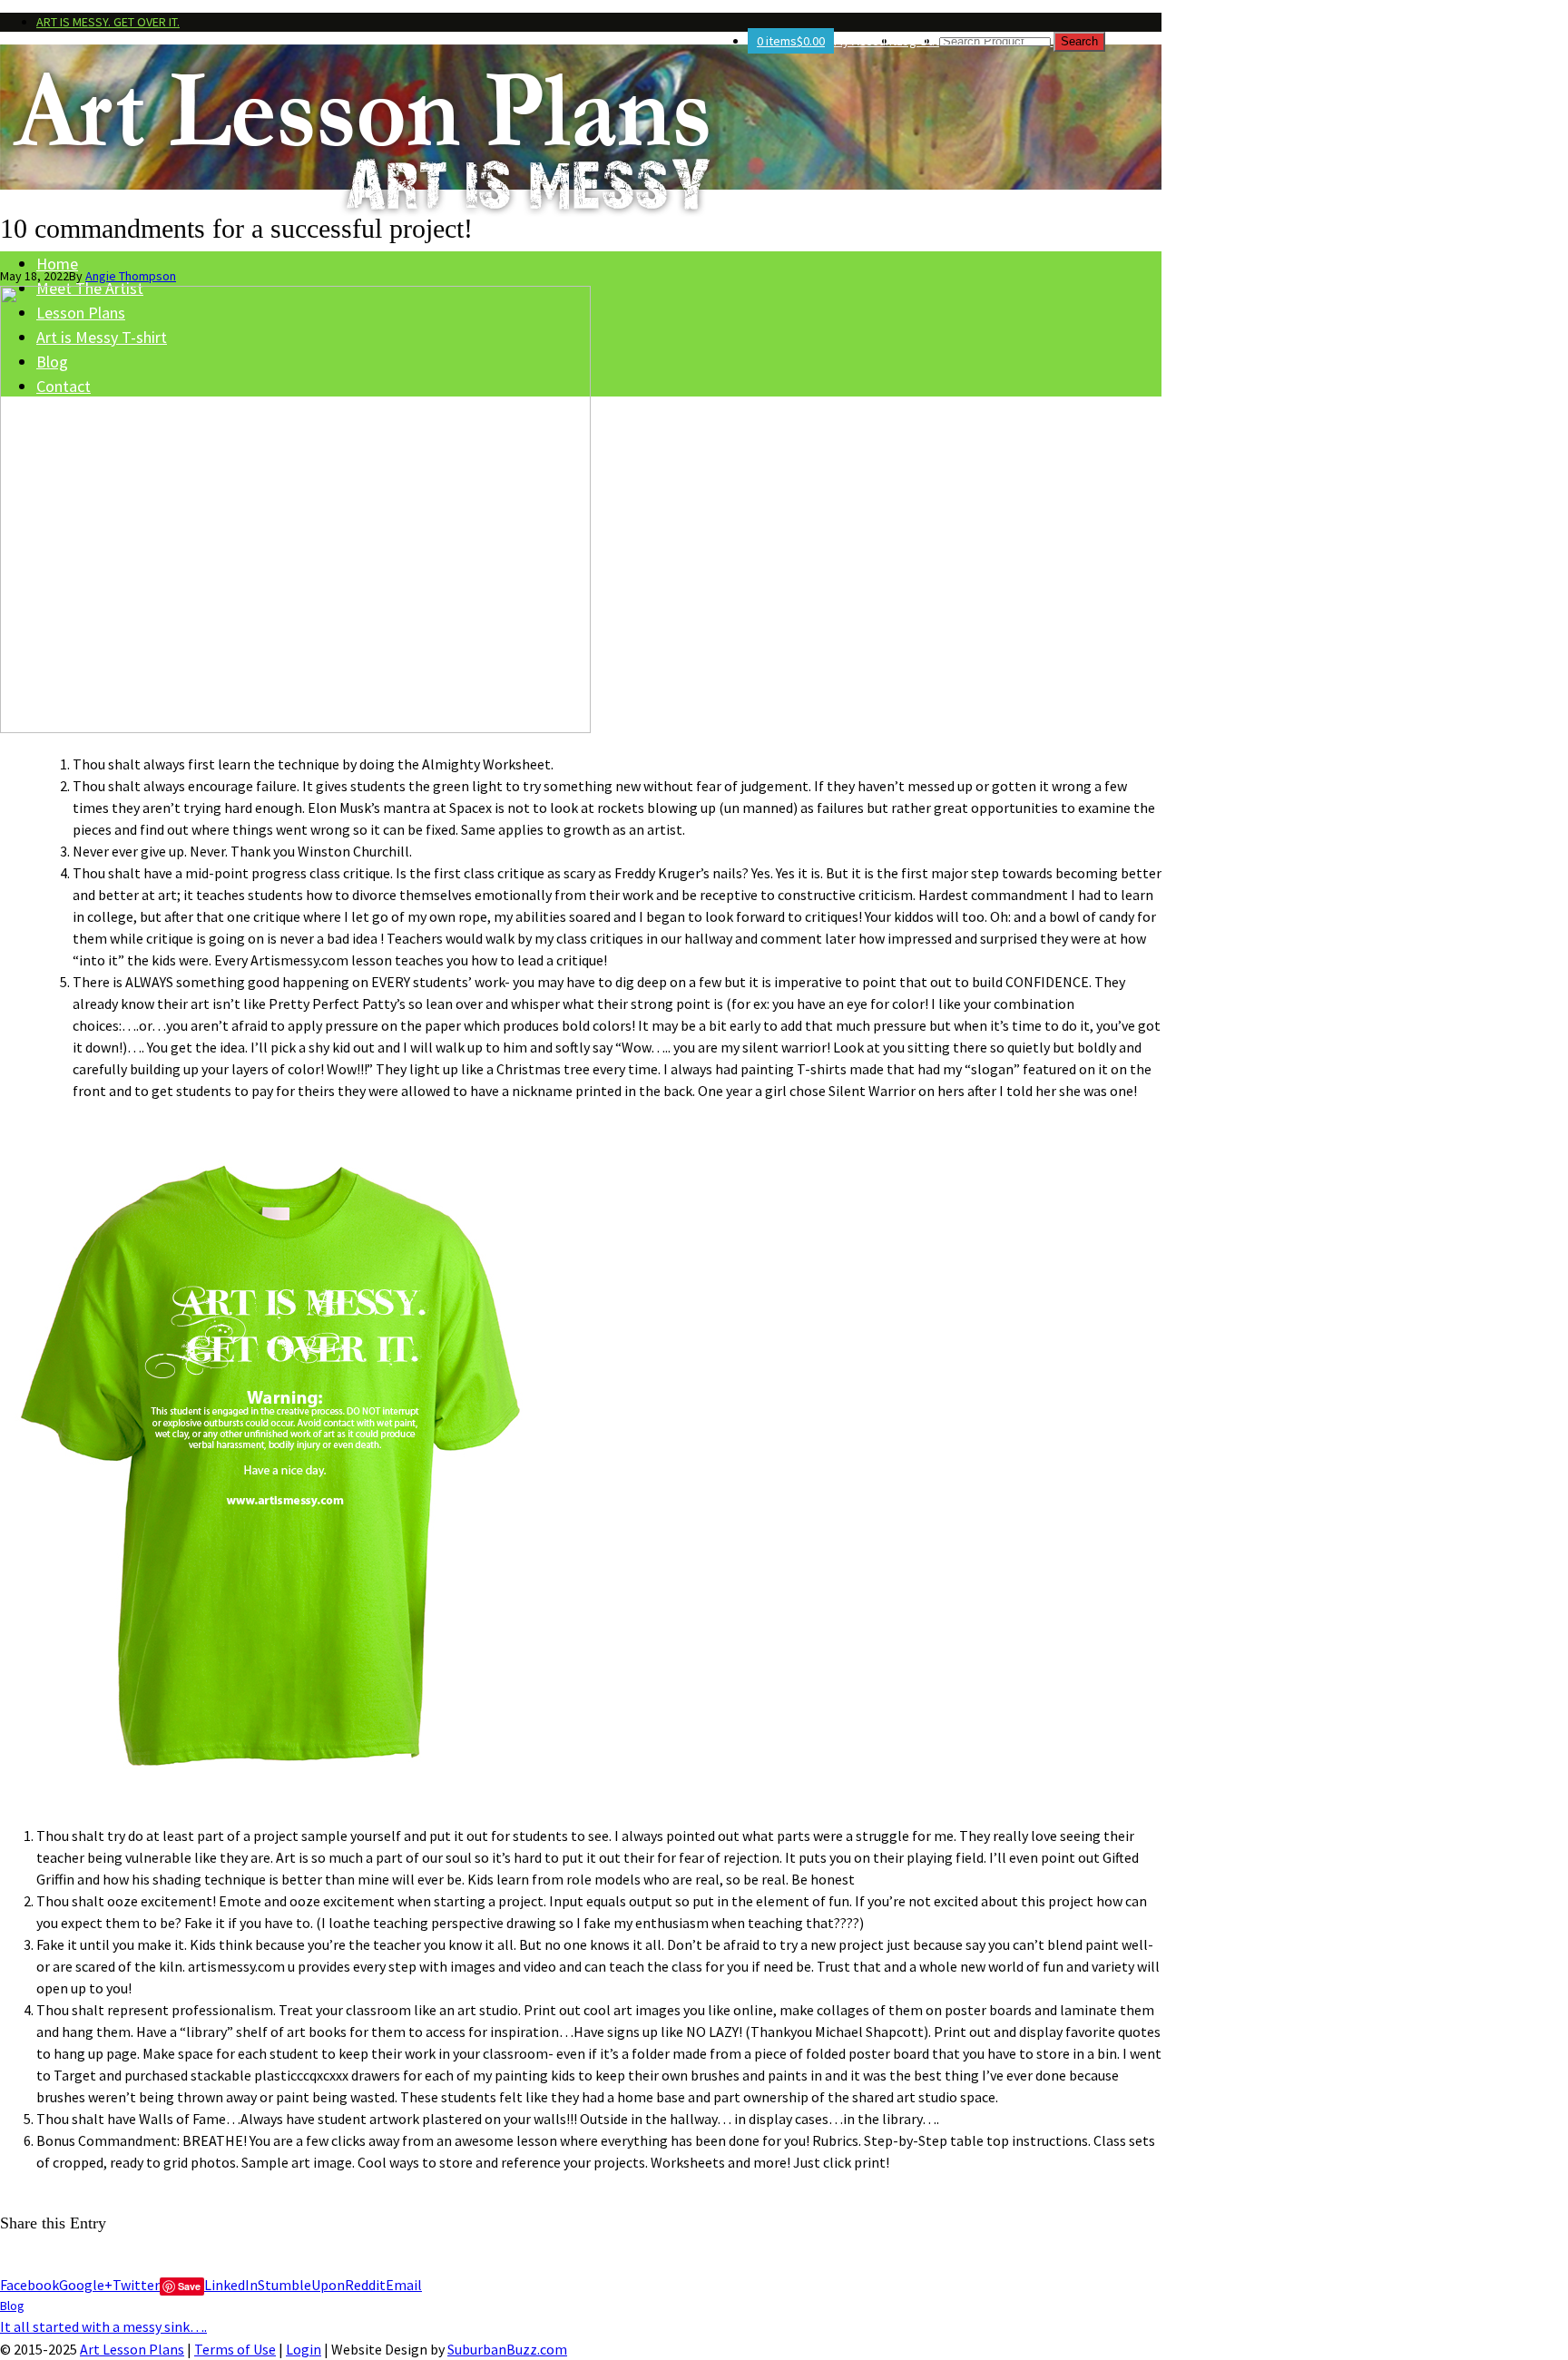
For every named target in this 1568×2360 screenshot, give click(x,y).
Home (57, 264)
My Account (865, 41)
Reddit (365, 2285)
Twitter (136, 2285)
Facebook (29, 2285)
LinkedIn (231, 2285)
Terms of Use (235, 2349)
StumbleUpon (301, 2285)
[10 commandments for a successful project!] (295, 728)
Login (304, 2349)
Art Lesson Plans (132, 2349)
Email (404, 2285)
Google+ (86, 2285)
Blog (12, 2306)
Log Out (918, 41)
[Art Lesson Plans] (581, 140)
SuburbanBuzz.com (507, 2349)
